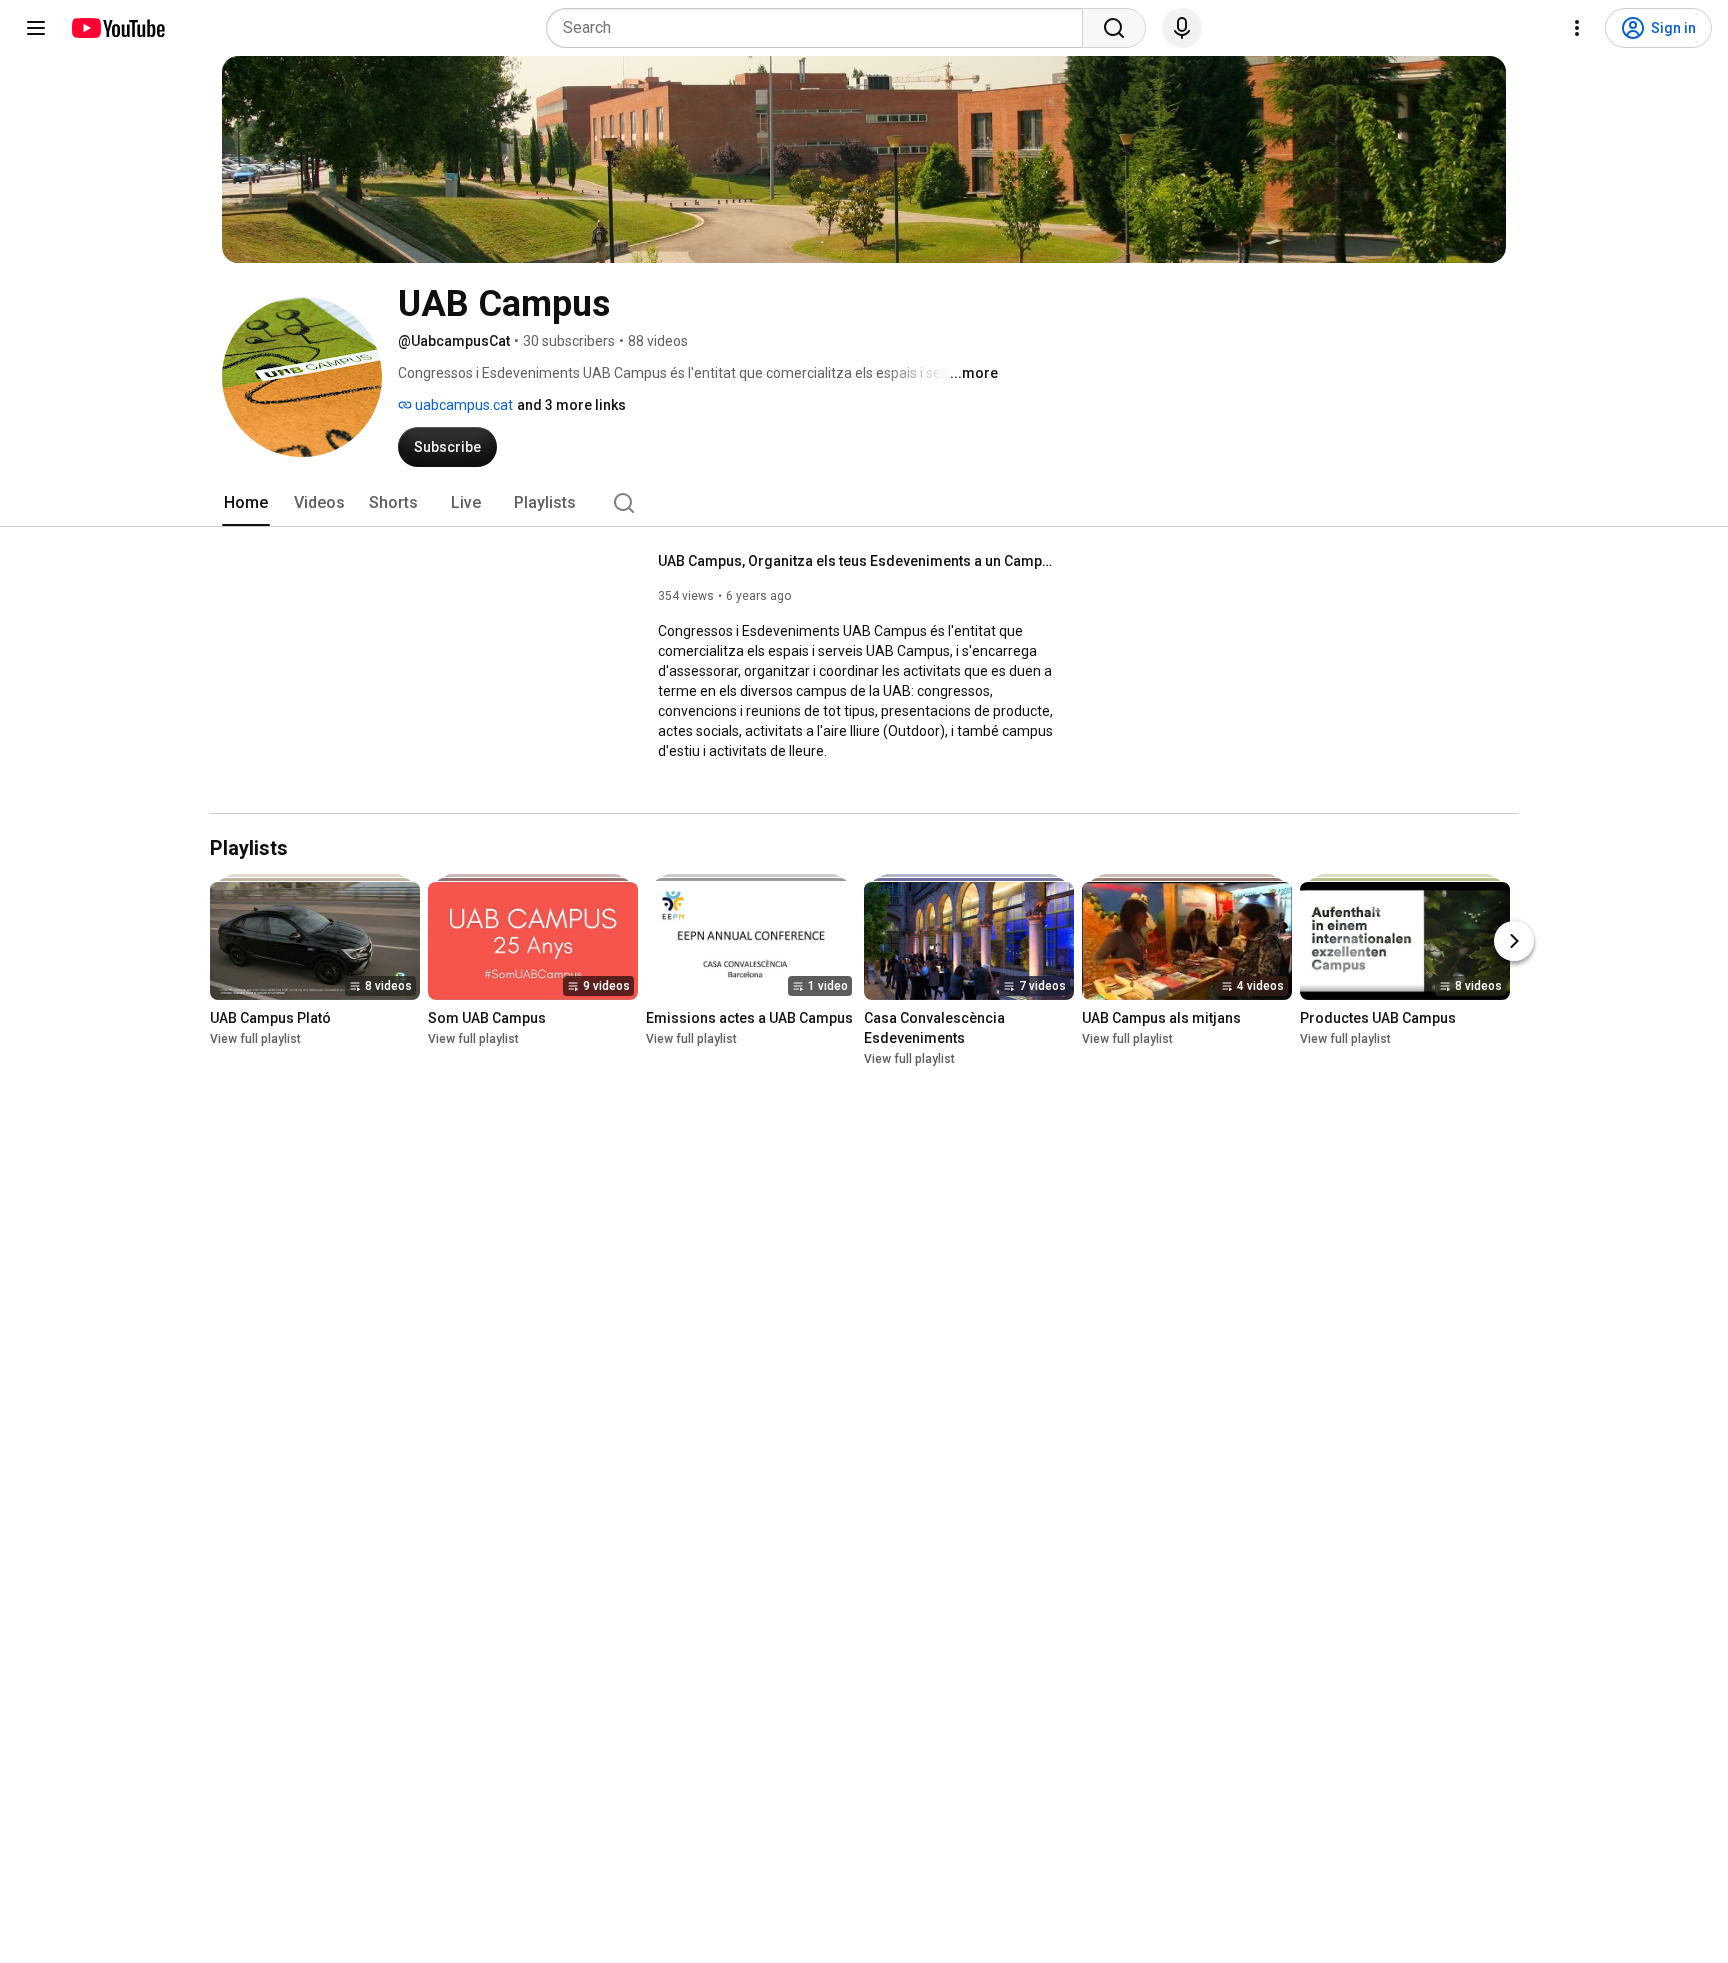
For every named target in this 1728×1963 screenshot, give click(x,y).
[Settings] (1577, 28)
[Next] (1514, 941)
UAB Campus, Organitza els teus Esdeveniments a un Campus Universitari (858, 561)
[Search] (1114, 28)
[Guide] (36, 28)
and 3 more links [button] (571, 405)
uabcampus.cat (462, 405)
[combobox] (820, 28)
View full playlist (255, 1039)
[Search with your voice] (1182, 28)
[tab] (246, 503)
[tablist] (864, 503)
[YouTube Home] (117, 28)
